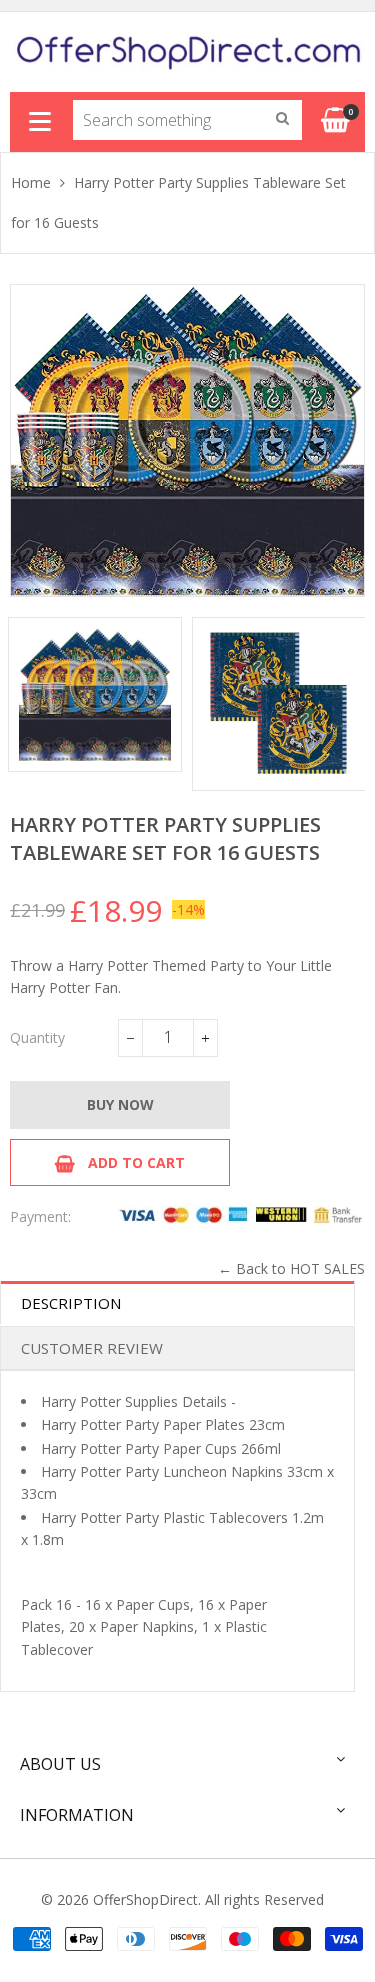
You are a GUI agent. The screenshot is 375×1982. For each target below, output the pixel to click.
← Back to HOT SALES (291, 1268)
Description (71, 1303)
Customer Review (92, 1348)
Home (31, 182)
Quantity (37, 1037)
